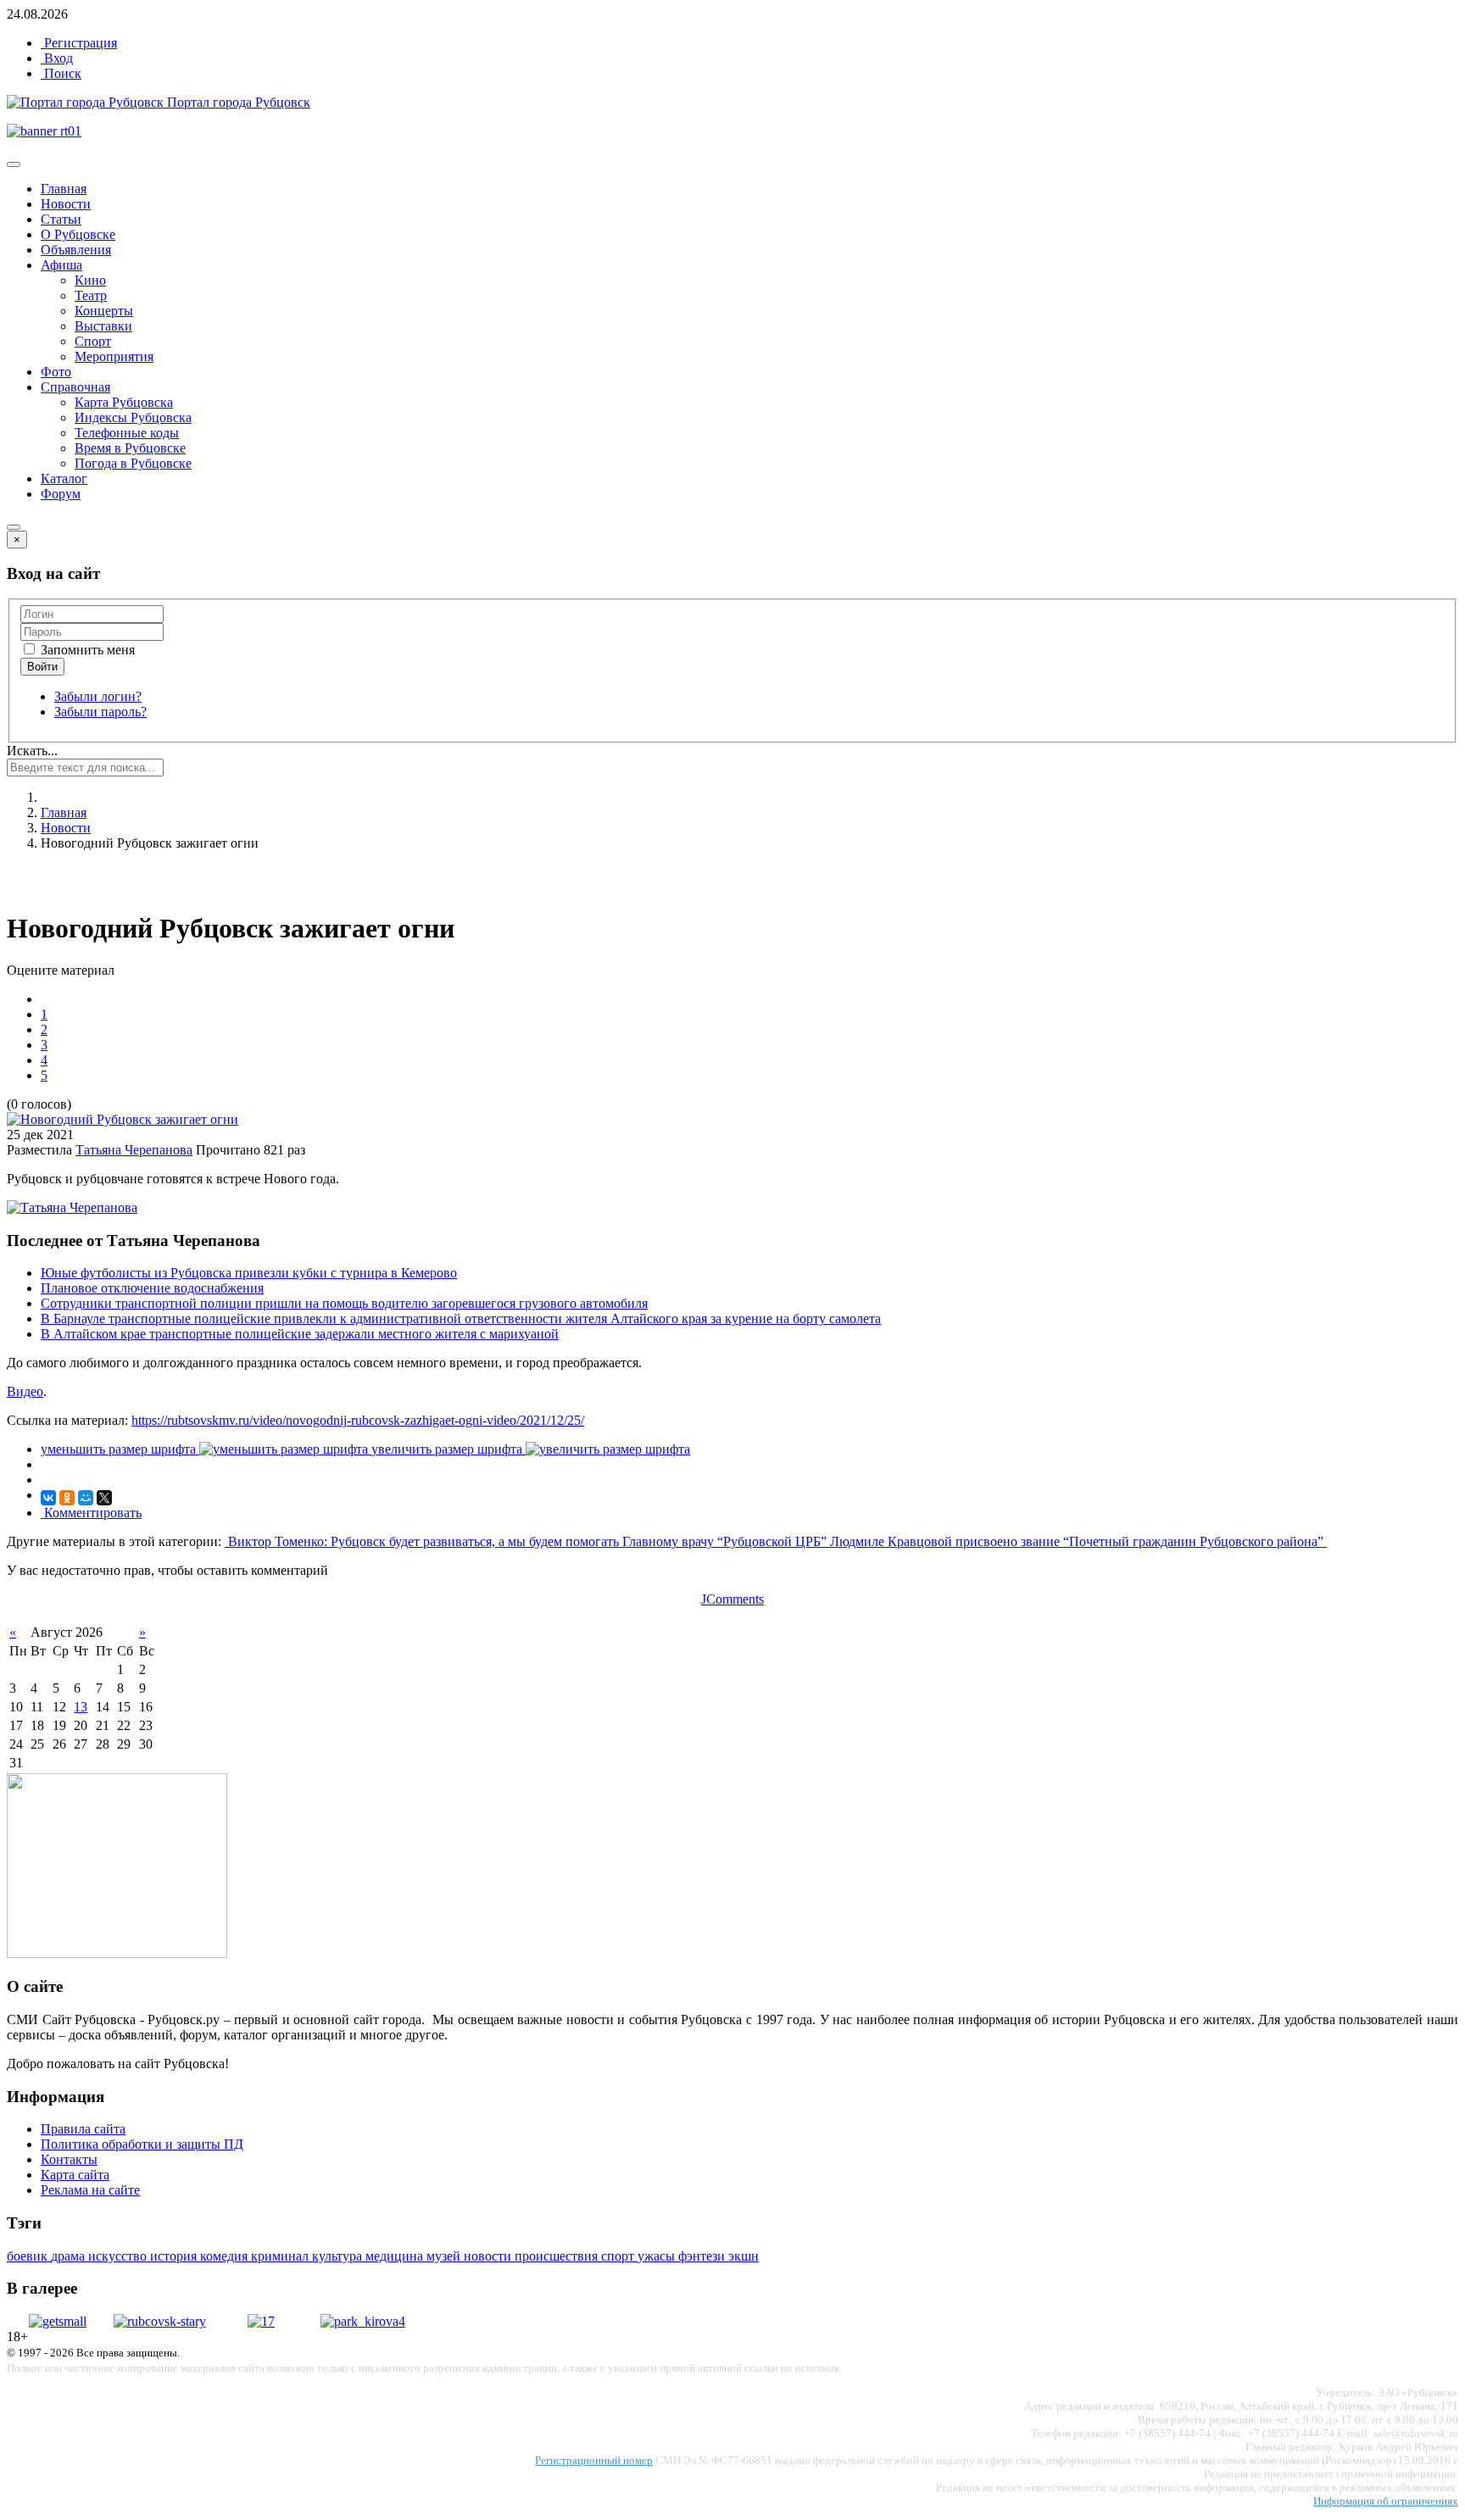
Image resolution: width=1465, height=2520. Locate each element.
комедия (226, 2256)
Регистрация (79, 43)
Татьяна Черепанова (134, 1150)
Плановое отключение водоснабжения (152, 1288)
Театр (91, 295)
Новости (66, 204)
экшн (744, 2256)
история (175, 2256)
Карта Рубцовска (124, 402)
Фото (56, 372)
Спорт (93, 341)
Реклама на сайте (90, 2190)
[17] (261, 2321)
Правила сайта (83, 2129)
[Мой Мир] (86, 1498)
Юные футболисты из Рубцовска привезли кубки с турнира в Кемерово (249, 1273)
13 (81, 1707)
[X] (104, 1498)
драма (70, 2256)
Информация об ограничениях (1386, 2501)
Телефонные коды (127, 433)
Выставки (103, 326)
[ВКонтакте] (48, 1498)
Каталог (64, 478)
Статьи (61, 219)
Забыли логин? (98, 696)
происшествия (558, 2256)
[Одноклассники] (67, 1498)
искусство (119, 2256)
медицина (396, 2256)
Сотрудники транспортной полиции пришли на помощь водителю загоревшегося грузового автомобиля (344, 1303)
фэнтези (703, 2256)
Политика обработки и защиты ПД (142, 2144)
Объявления (76, 250)
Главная (64, 189)
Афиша (61, 265)
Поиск (61, 73)
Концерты (104, 311)
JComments (732, 1599)
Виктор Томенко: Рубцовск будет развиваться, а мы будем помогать (423, 1541)
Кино (90, 280)
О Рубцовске (78, 234)
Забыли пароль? (100, 712)
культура (339, 2256)
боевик (29, 2256)
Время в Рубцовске (130, 448)
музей (445, 2256)
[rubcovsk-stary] (160, 2321)
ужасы (658, 2256)
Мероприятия (114, 356)
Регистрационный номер (594, 2460)
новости (489, 2256)
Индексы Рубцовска (133, 417)
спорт (619, 2256)
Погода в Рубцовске (133, 463)
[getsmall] (58, 2321)
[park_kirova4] (363, 2321)
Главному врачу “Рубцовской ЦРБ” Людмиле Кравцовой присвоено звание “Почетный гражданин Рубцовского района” (975, 1541)
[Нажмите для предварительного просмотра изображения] (123, 1119)
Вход (57, 58)
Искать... (32, 751)
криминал (281, 2256)
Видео (25, 1391)
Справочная (75, 387)
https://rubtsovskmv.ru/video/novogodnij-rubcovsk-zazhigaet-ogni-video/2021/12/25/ (358, 1420)
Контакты (69, 2159)
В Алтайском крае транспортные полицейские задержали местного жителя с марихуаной (300, 1334)
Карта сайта (75, 2175)
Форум (61, 494)
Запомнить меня (86, 650)
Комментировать (91, 1513)
